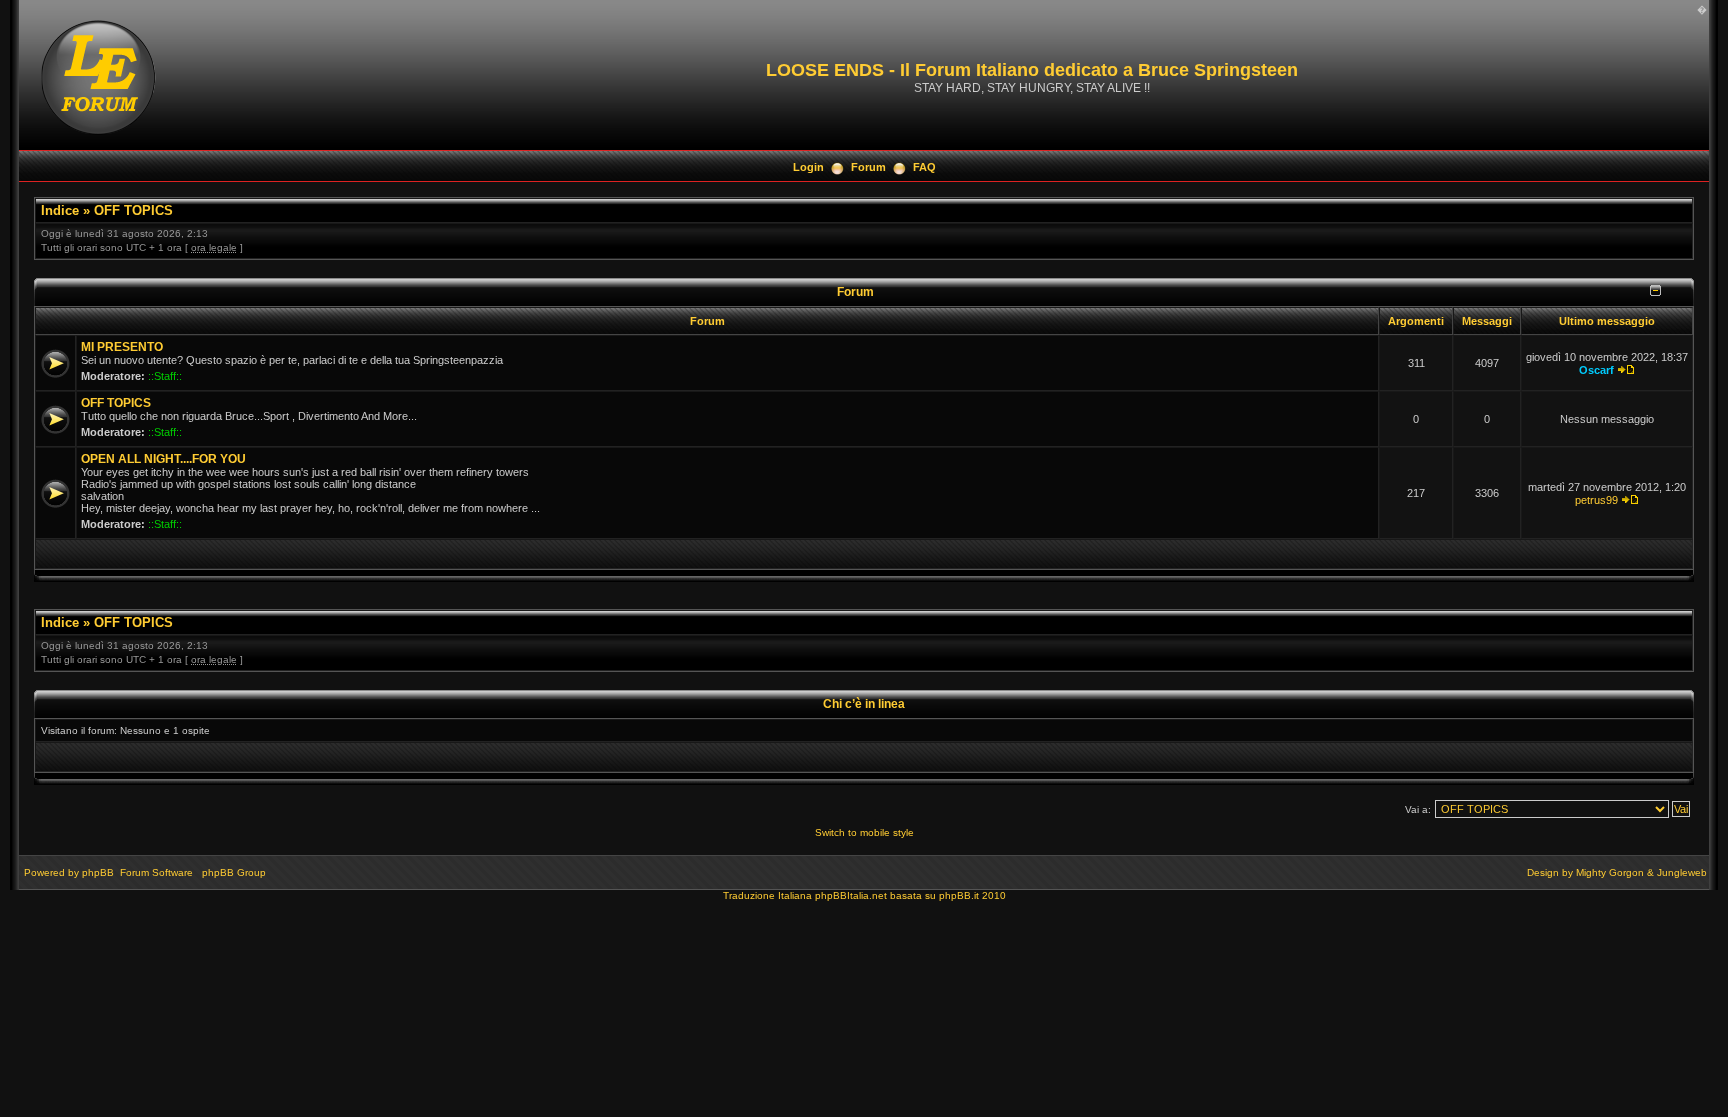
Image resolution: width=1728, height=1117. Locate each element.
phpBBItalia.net (851, 895)
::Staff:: (165, 376)
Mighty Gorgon (1610, 872)
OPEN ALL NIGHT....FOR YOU (163, 459)
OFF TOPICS (133, 210)
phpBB (98, 872)
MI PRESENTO (122, 347)
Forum (868, 167)
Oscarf (1596, 370)
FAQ (924, 167)
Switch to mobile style (864, 832)
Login (808, 167)
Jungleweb (1682, 872)
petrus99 (1596, 500)
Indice (60, 210)
